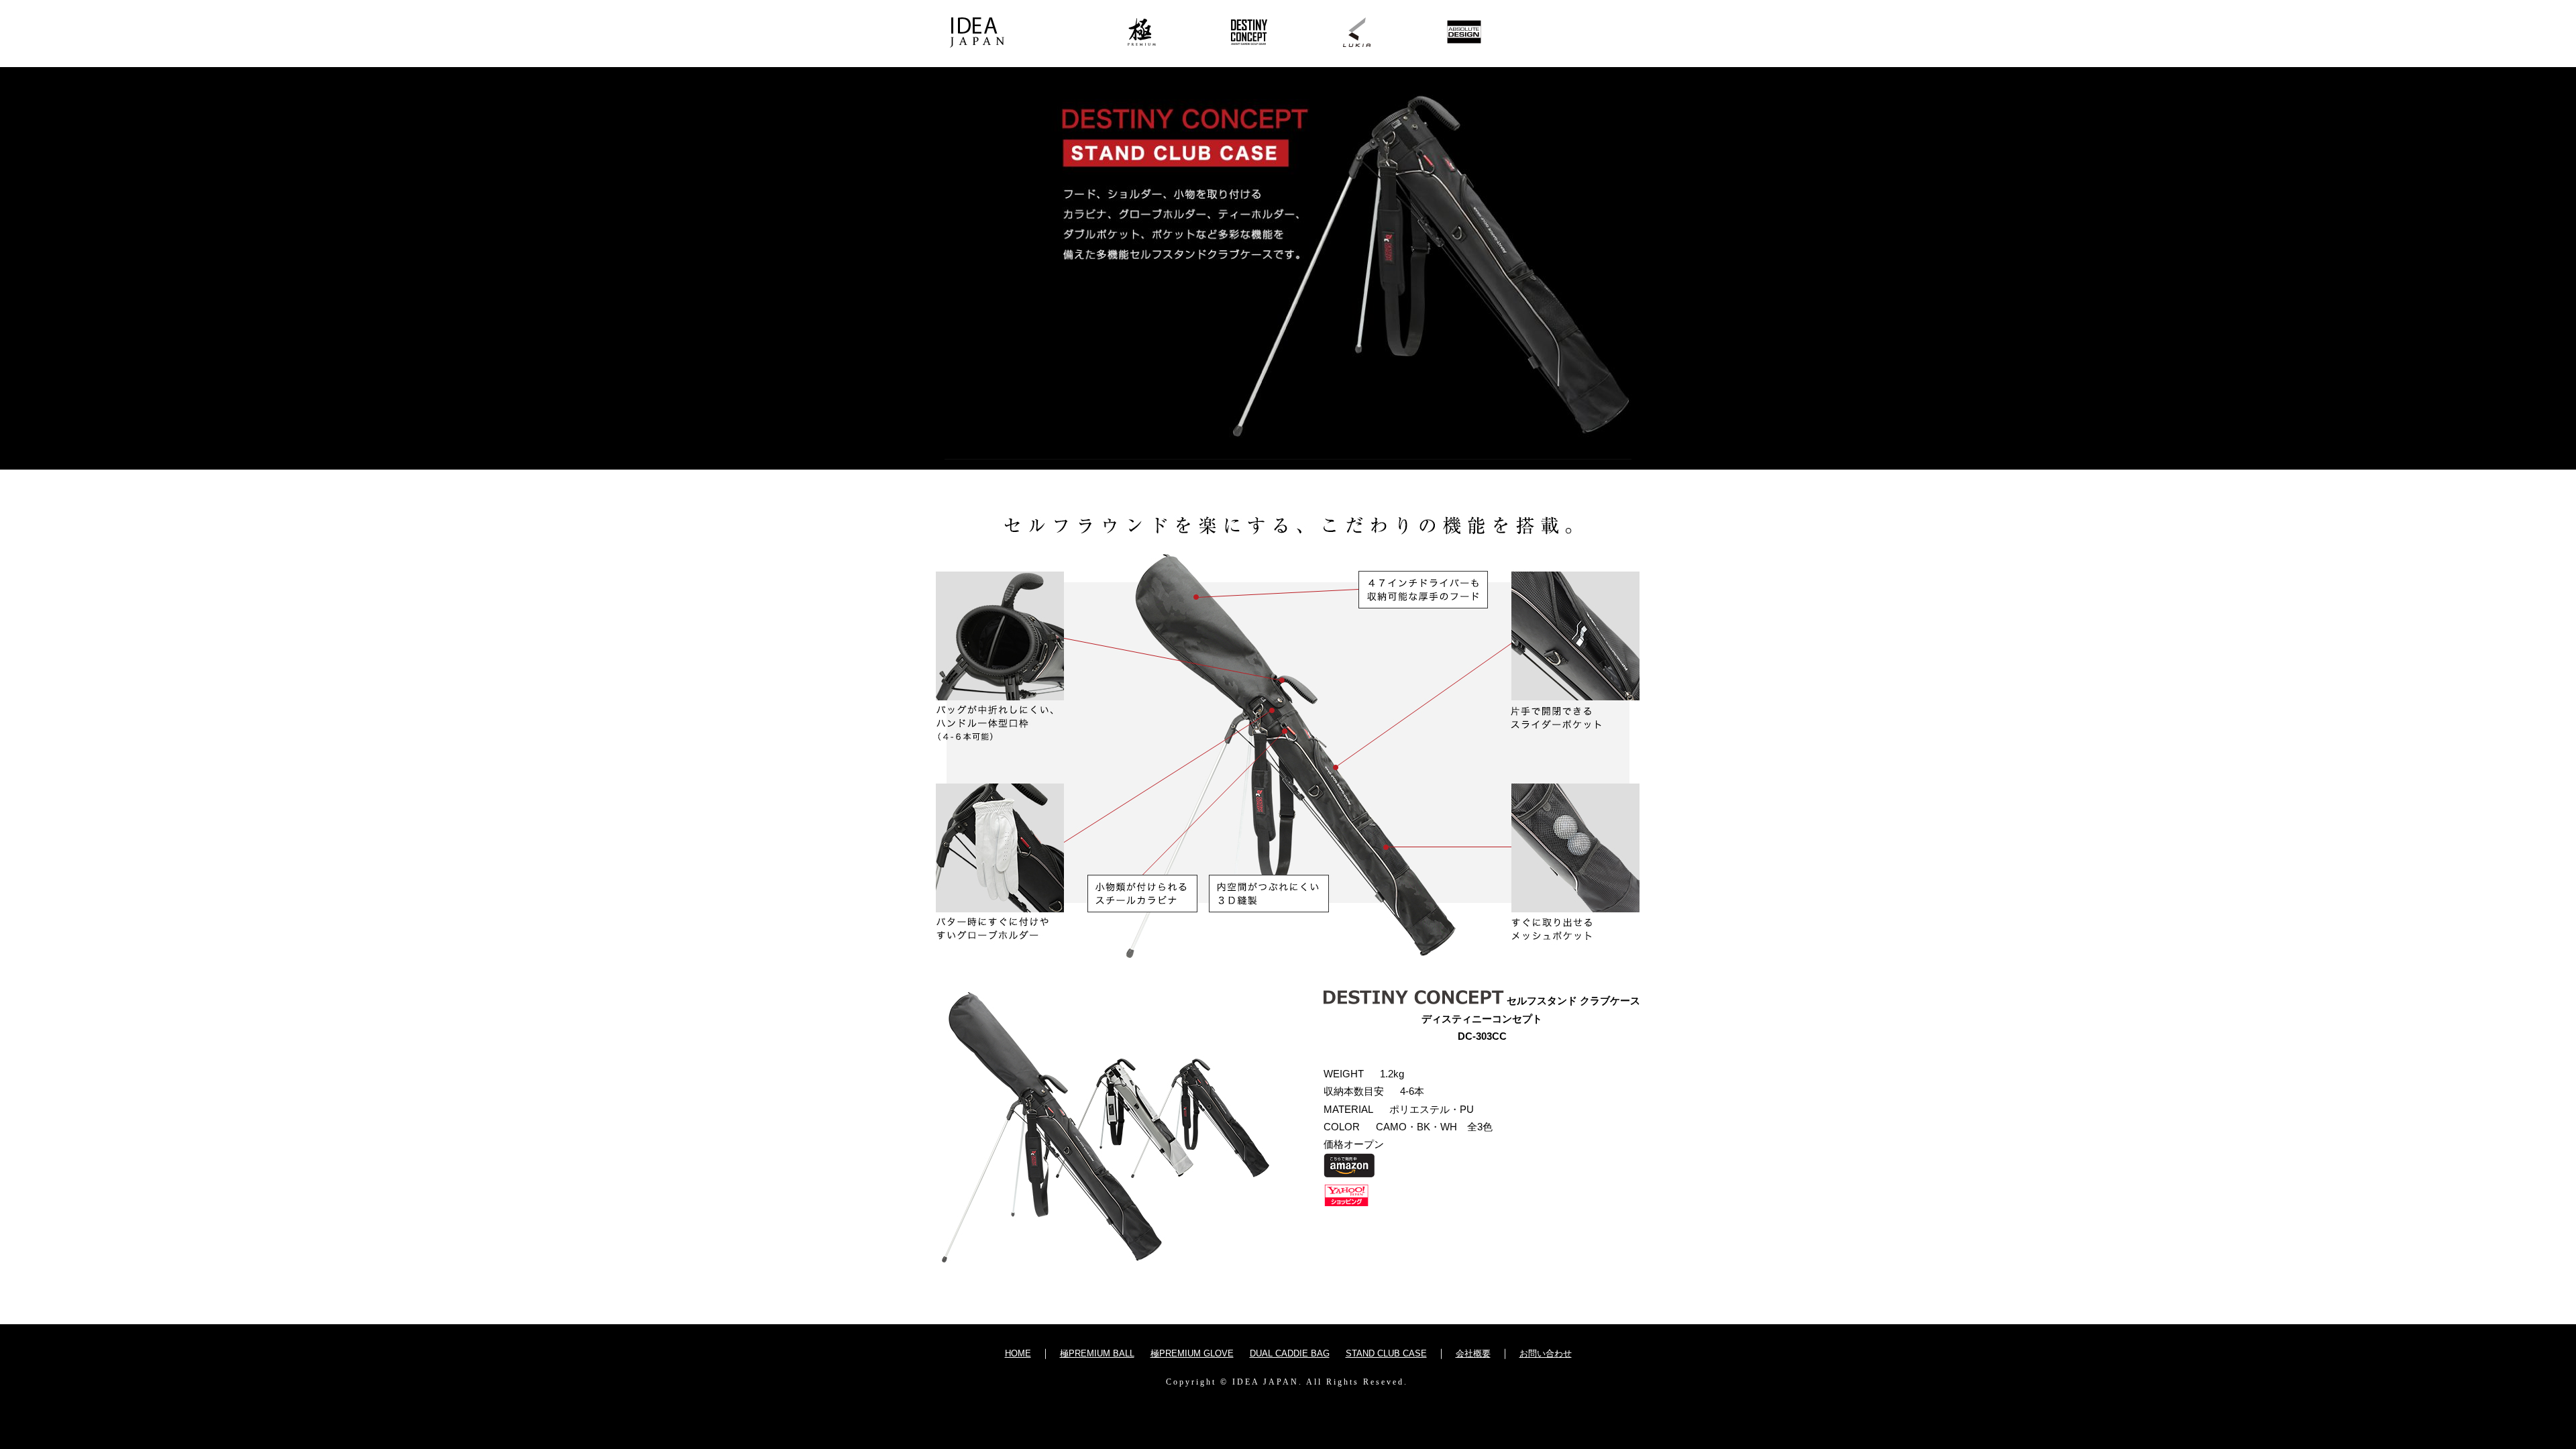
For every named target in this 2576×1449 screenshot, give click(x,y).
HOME (1018, 1353)
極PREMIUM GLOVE (1192, 1353)
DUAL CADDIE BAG (1290, 1353)
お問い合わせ (1546, 1353)
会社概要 (1473, 1353)
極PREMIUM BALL (1097, 1353)
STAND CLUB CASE (1386, 1353)
